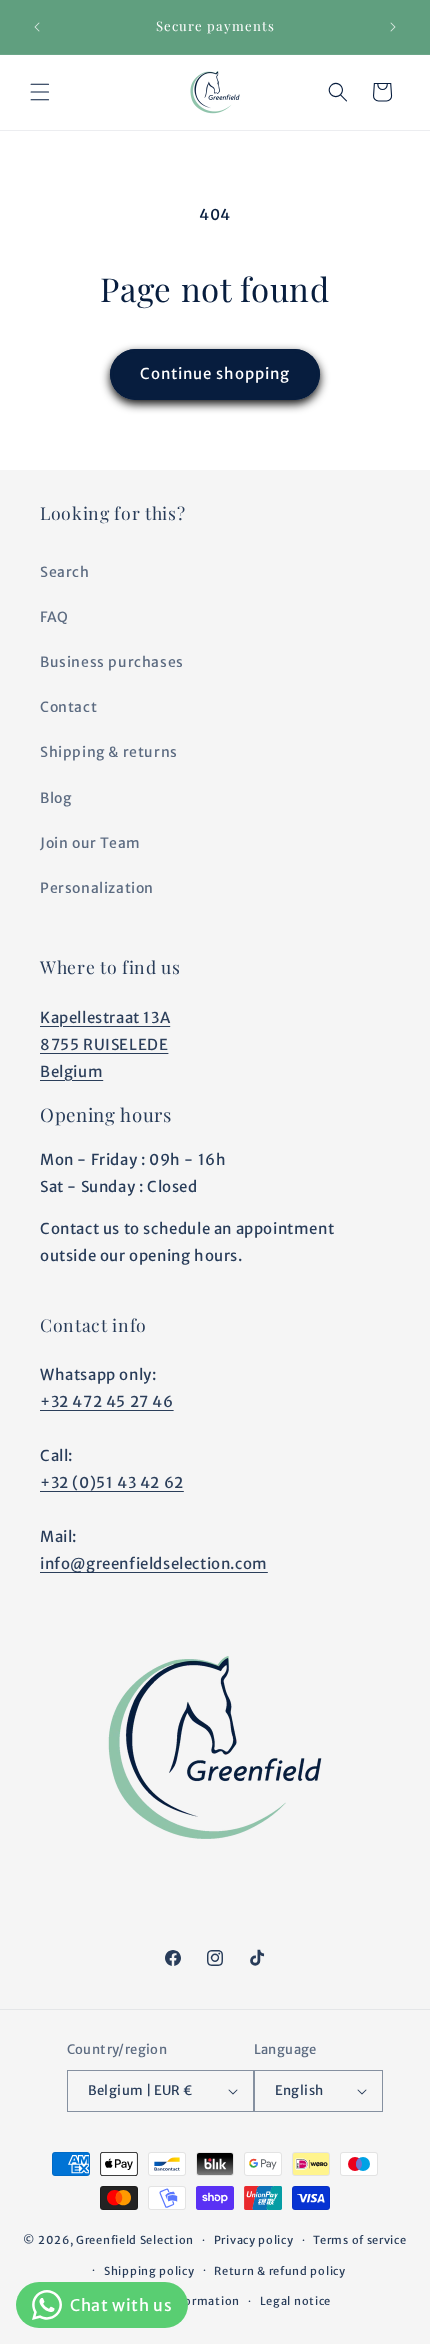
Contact (68, 707)
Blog (55, 798)
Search (65, 572)
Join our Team (90, 843)
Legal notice (295, 2301)
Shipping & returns (109, 752)
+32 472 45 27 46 (107, 1401)
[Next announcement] (393, 27)
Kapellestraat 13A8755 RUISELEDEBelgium (105, 1044)
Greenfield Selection (135, 2240)
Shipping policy (149, 2271)
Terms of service (359, 2240)
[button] (40, 92)
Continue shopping (215, 373)
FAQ (54, 617)
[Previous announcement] (37, 27)
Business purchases (112, 662)
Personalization (97, 888)
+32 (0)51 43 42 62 (112, 1482)
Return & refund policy (279, 2271)
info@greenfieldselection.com (154, 1563)
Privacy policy (254, 2240)
